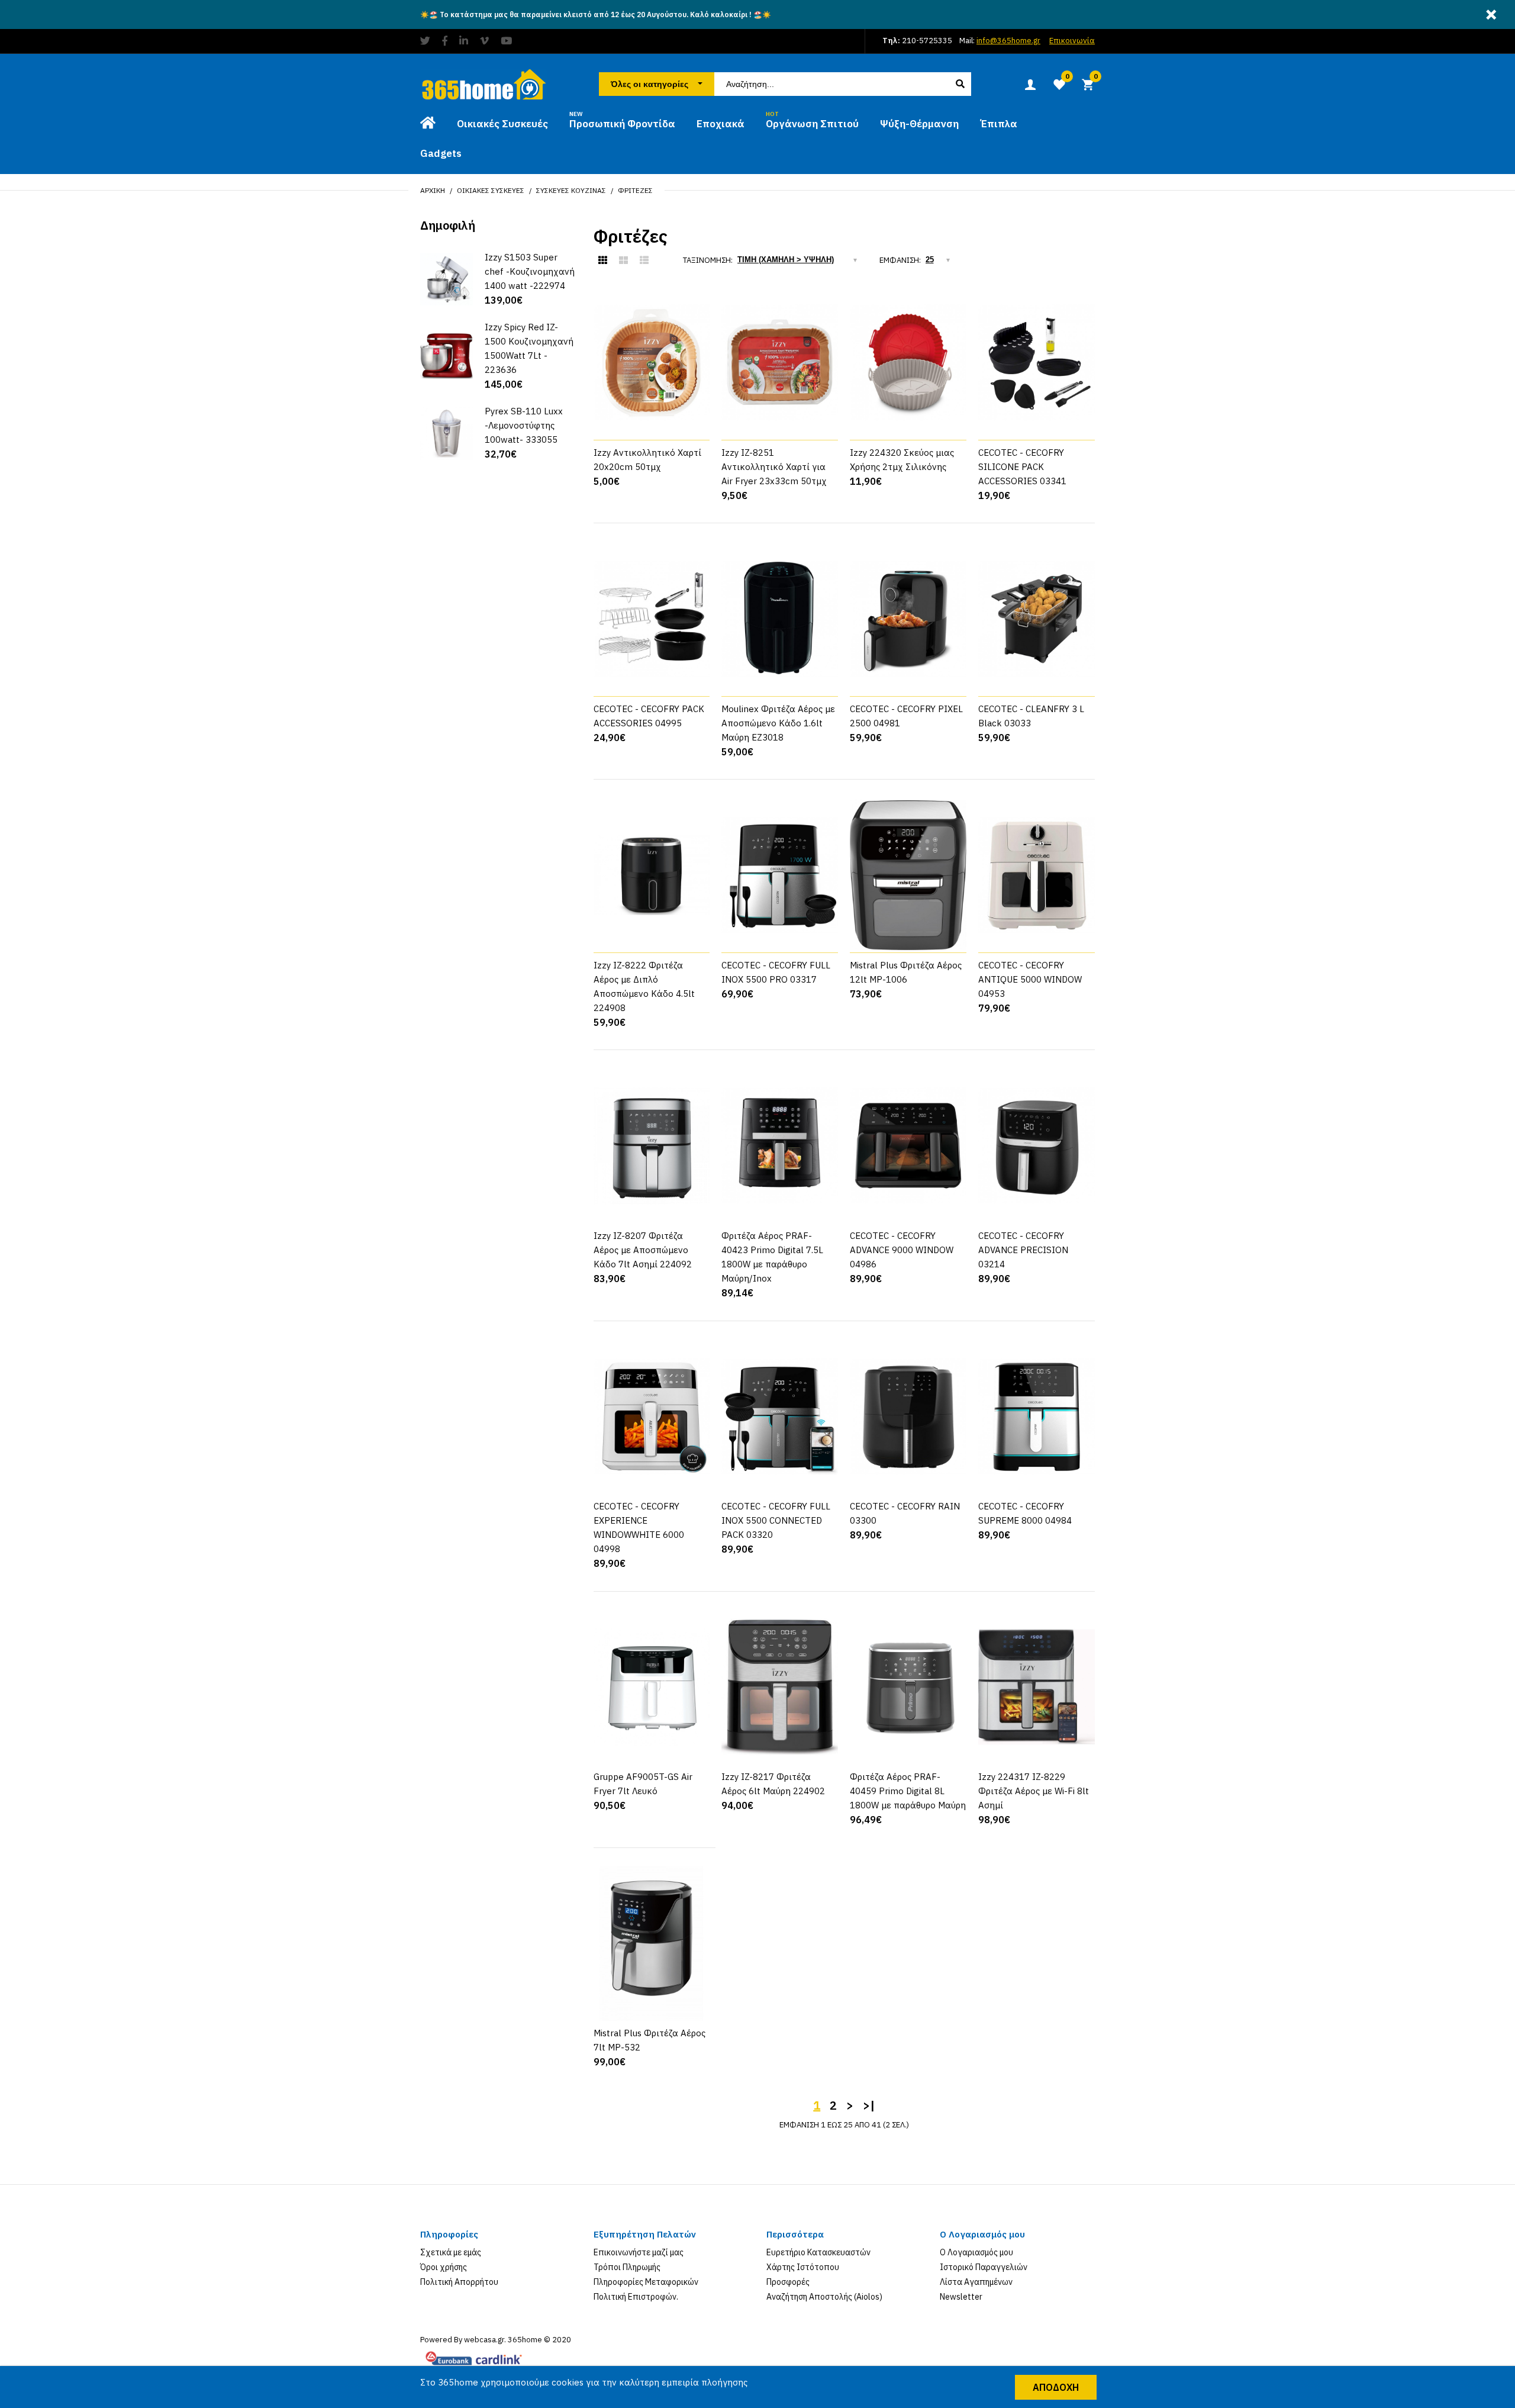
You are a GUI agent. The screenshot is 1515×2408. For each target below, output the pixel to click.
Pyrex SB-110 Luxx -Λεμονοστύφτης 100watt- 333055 (524, 425)
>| (869, 2105)
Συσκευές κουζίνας (571, 190)
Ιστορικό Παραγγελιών (984, 2267)
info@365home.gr (1008, 41)
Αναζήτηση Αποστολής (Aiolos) (824, 2297)
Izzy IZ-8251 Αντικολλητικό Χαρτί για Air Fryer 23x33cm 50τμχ (774, 467)
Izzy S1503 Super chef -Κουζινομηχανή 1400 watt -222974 (530, 271)
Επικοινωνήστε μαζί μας (639, 2252)
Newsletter (961, 2297)
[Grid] (603, 260)
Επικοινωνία (1072, 41)
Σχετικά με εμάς (451, 2252)
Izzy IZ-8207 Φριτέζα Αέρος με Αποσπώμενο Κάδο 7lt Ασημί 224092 (643, 1250)
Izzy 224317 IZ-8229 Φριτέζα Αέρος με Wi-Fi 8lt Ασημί (1034, 1791)
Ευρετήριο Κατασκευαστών (818, 2252)
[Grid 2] (623, 260)
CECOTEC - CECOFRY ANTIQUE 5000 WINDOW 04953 (1030, 979)
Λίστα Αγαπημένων (976, 2282)
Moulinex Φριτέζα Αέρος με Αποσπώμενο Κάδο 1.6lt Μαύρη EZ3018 (778, 723)
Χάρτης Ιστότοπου (803, 2267)
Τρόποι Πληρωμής (627, 2267)
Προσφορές (788, 2282)
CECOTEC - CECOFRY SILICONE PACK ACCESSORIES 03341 (1022, 467)
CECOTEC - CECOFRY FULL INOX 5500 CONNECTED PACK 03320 (776, 1520)
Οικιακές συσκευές (491, 190)
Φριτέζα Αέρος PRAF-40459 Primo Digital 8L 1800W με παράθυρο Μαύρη (908, 1791)
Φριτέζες (635, 190)
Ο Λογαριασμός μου (976, 2252)
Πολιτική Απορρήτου (459, 2282)
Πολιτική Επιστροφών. (636, 2297)
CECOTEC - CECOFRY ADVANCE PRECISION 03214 (1023, 1250)
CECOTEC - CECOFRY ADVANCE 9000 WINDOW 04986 (902, 1250)
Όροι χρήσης (444, 2267)
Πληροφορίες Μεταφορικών (646, 2282)
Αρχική (433, 190)
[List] (644, 260)
